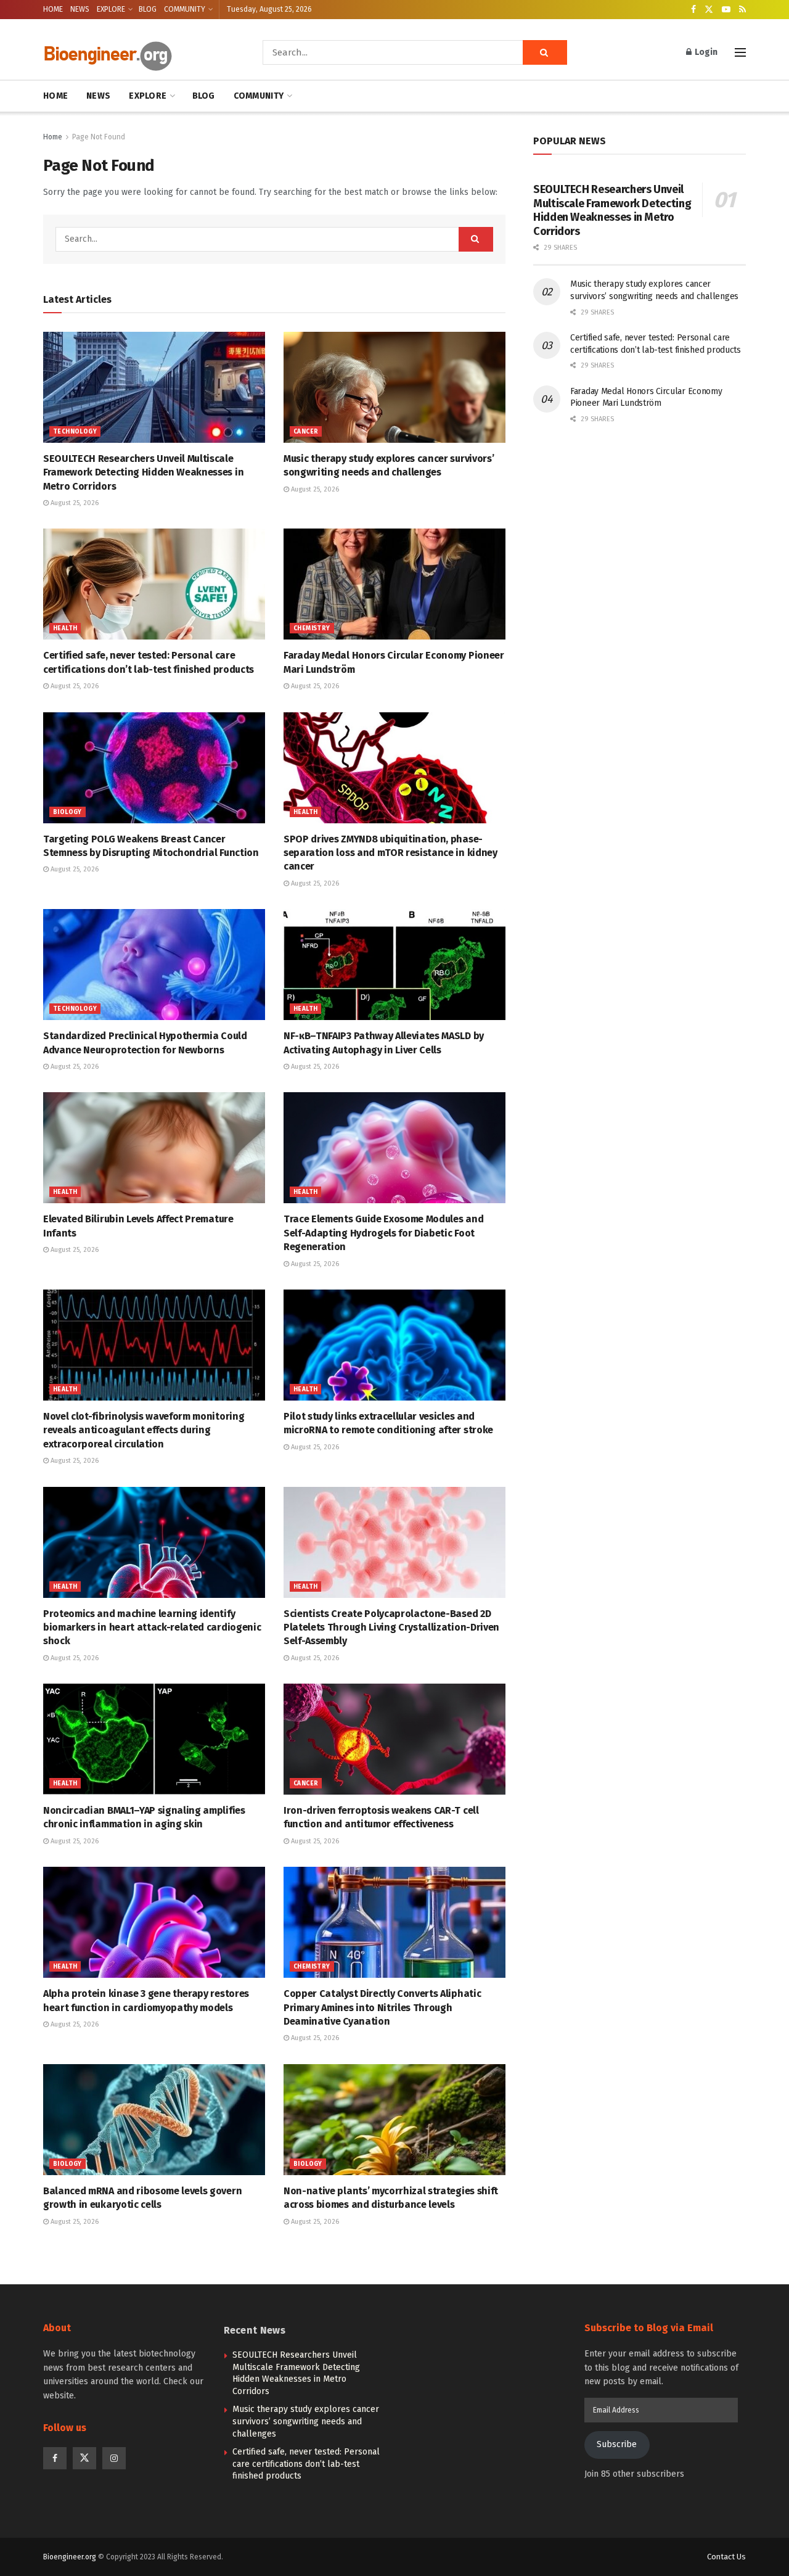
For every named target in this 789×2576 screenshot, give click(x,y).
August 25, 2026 (74, 503)
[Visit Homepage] (136, 53)
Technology (75, 432)
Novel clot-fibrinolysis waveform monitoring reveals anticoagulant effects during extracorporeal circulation (144, 1430)
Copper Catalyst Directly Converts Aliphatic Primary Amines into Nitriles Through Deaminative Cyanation (382, 2007)
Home (53, 137)
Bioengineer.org (70, 2557)
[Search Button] (545, 52)
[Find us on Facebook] (693, 10)
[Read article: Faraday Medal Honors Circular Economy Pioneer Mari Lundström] (394, 584)
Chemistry (312, 628)
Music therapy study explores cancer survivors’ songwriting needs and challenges (306, 2421)
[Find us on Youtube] (726, 10)
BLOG (148, 9)
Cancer (306, 432)
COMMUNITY (185, 9)
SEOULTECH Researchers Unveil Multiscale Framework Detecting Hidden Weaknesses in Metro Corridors (143, 472)
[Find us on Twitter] (709, 10)
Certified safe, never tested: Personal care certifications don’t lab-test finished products (306, 2464)
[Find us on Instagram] (114, 2458)
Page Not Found (99, 137)
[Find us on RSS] (742, 10)
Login (705, 52)
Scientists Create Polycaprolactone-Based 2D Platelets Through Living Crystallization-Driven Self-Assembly (391, 1627)
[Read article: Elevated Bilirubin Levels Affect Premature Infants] (154, 1148)
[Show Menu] (740, 52)
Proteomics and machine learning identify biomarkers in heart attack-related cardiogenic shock (152, 1627)
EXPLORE (111, 9)
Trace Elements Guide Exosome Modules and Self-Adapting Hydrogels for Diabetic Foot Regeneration (383, 1233)
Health (65, 628)
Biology (67, 812)
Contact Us (726, 2557)
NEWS (80, 9)
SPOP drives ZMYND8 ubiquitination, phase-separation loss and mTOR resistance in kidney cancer (390, 853)
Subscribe (617, 2444)
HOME (53, 9)
